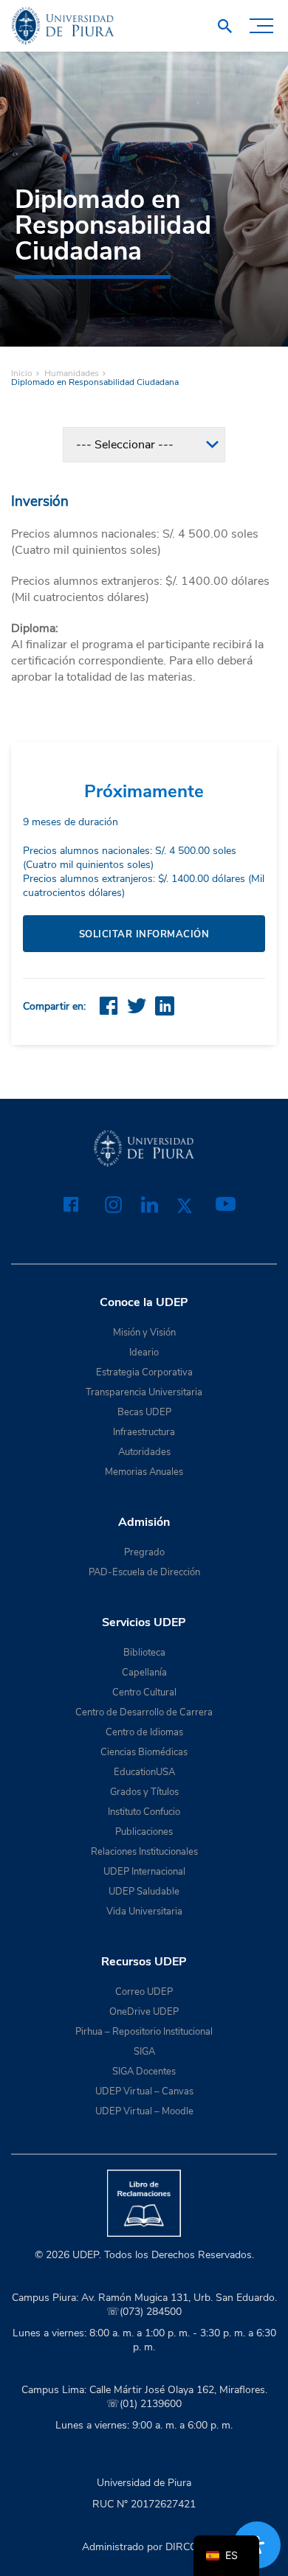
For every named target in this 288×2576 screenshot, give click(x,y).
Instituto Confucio (144, 1812)
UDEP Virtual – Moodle (144, 2111)
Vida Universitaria (144, 1912)
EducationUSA (144, 1772)
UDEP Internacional (144, 1872)
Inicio (22, 373)
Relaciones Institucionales (144, 1852)
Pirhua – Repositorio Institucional (144, 2032)
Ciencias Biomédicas (144, 1752)
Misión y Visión (144, 1333)
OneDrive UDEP (144, 2012)
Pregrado (144, 1552)
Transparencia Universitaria (144, 1392)
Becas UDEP (144, 1412)
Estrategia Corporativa (144, 1372)
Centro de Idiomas (144, 1732)
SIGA (144, 2052)
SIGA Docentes (144, 2072)
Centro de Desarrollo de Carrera (144, 1712)
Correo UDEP (144, 1992)
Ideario (144, 1353)
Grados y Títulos (144, 1792)
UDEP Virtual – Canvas (144, 2091)
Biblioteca (144, 1653)
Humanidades (72, 373)
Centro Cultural (144, 1693)
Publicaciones (144, 1832)
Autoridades (144, 1452)
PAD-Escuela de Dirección (144, 1572)
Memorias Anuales (144, 1472)
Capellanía (144, 1673)
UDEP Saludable (144, 1892)
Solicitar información (144, 934)
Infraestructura (144, 1432)
